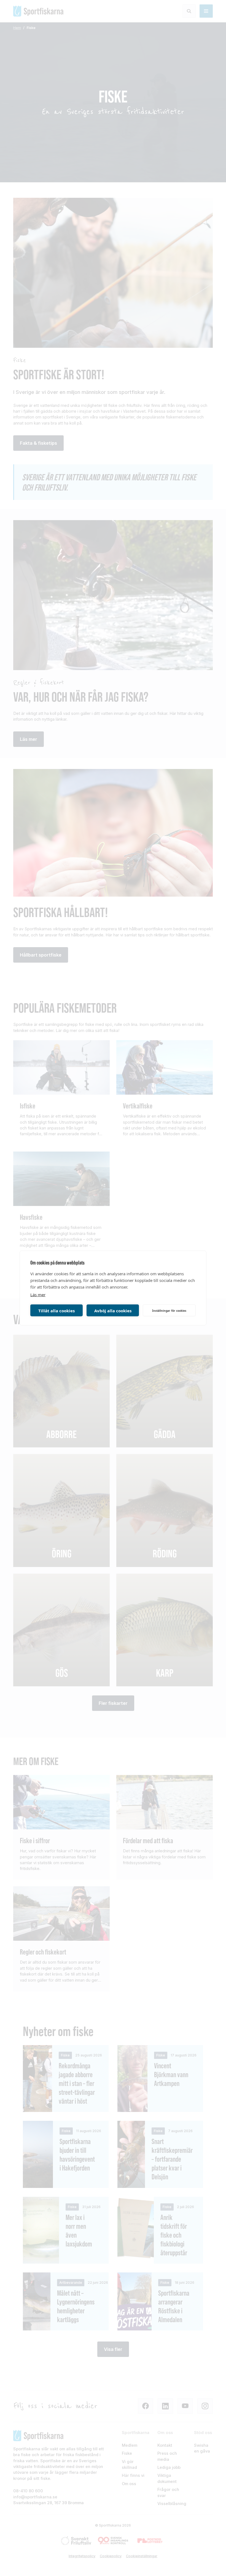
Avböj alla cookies (113, 1310)
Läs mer (38, 1295)
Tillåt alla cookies (57, 1310)
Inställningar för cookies (169, 1310)
